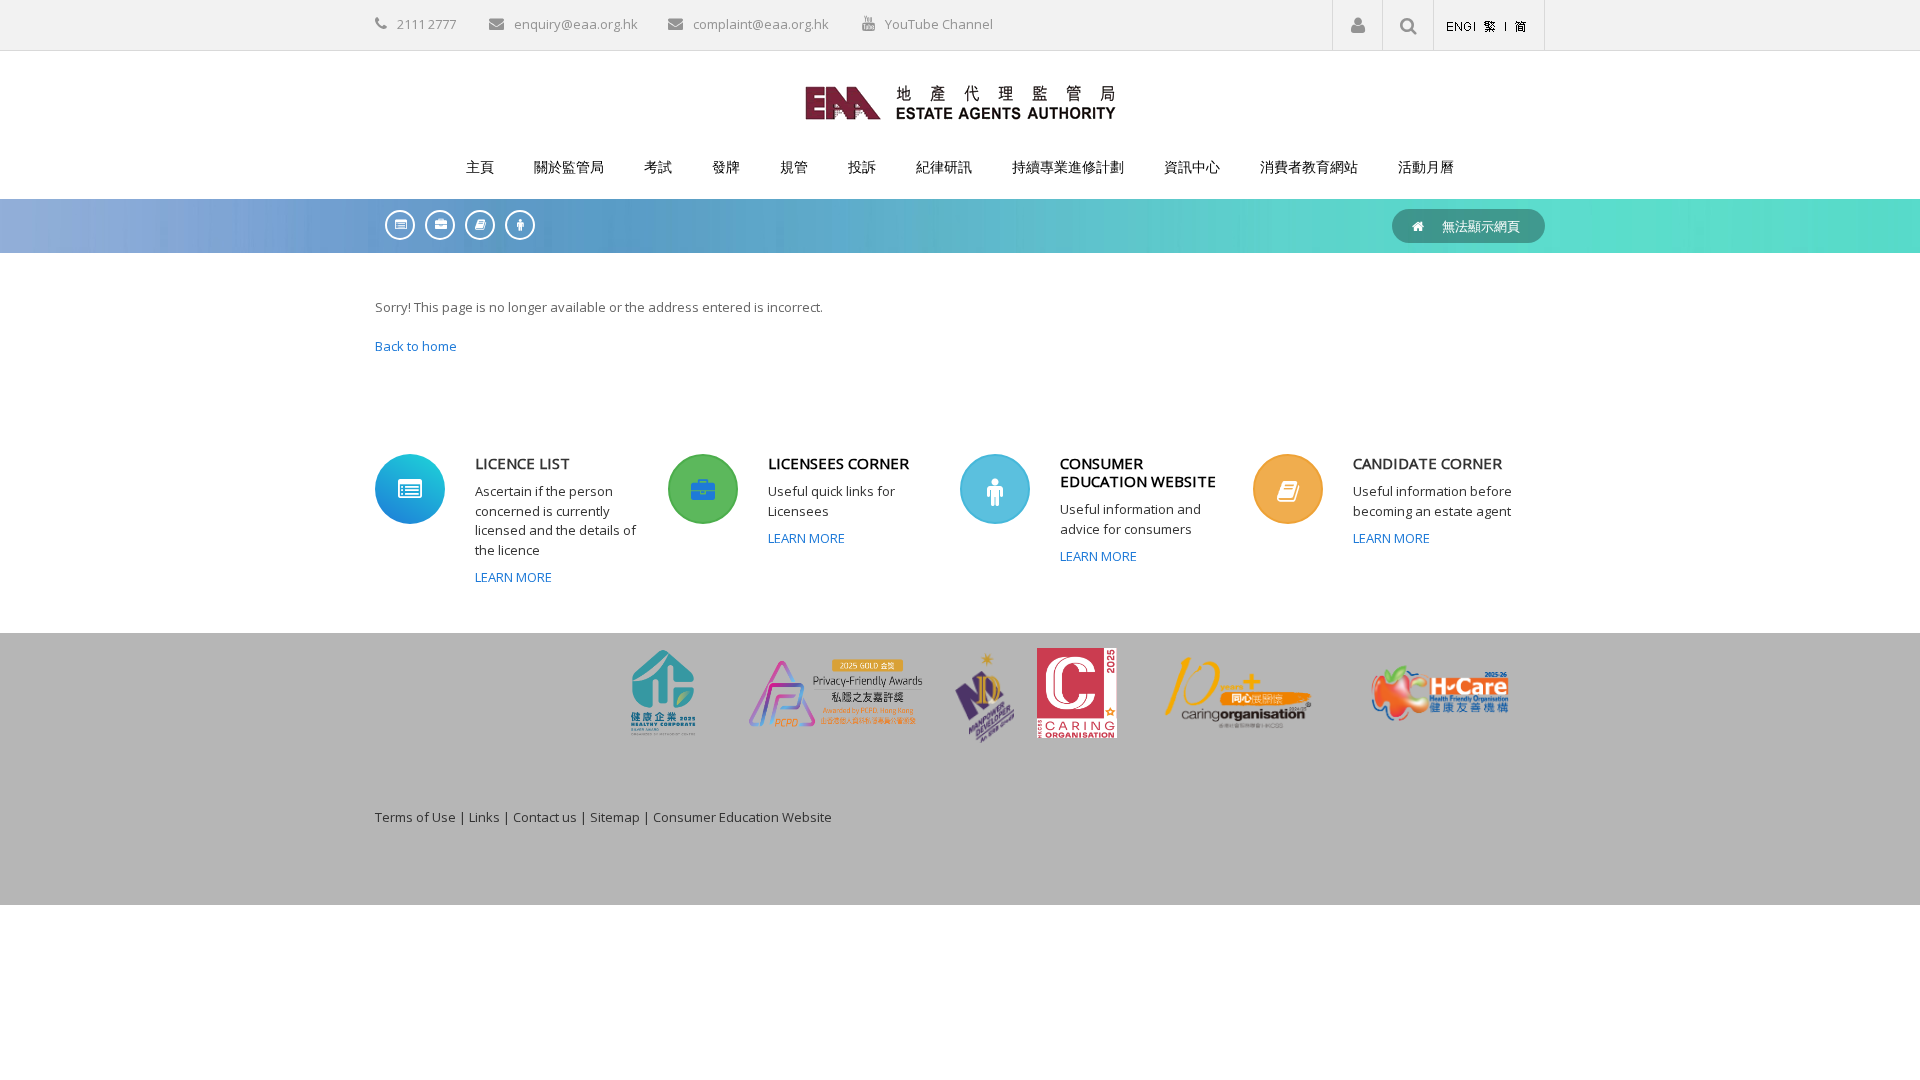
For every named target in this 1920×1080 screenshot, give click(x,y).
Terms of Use (415, 817)
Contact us (545, 817)
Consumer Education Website (742, 817)
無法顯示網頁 (1481, 226)
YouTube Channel (939, 24)
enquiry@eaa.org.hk (576, 24)
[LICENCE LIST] (395, 224)
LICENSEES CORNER (838, 463)
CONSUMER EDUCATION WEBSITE (1138, 472)
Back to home (416, 346)
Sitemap (615, 817)
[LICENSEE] (435, 224)
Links (484, 817)
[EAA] (960, 101)
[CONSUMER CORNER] (515, 224)
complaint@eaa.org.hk (761, 24)
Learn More (513, 577)
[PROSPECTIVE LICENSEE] (475, 224)
